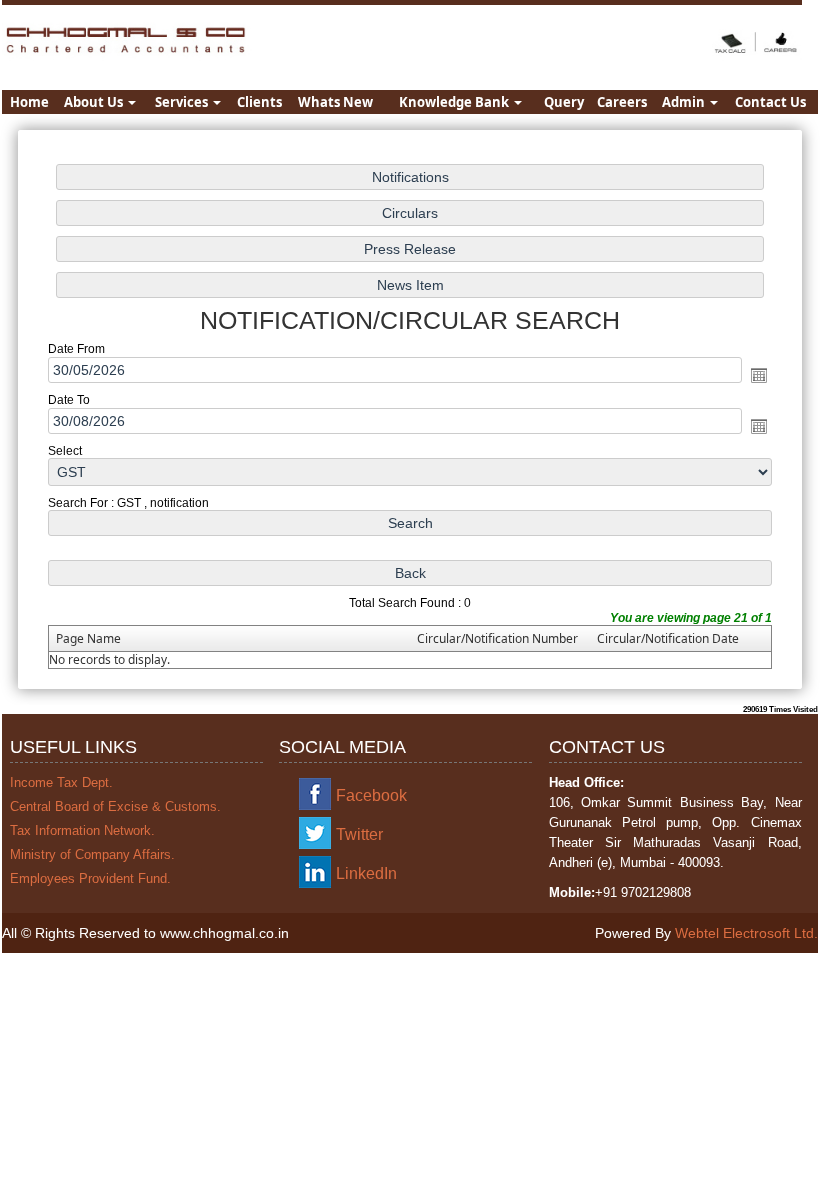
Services (183, 102)
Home (29, 102)
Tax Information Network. (82, 830)
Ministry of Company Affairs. (92, 854)
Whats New (335, 102)
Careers (622, 102)
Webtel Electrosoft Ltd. (746, 933)
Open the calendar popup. (759, 375)
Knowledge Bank (455, 102)
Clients (259, 102)
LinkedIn (366, 873)
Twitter (359, 834)
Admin (685, 102)
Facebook (371, 795)
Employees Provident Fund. (90, 878)
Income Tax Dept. (61, 782)
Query (564, 102)
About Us (95, 102)
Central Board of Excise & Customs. (115, 806)
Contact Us (770, 102)
